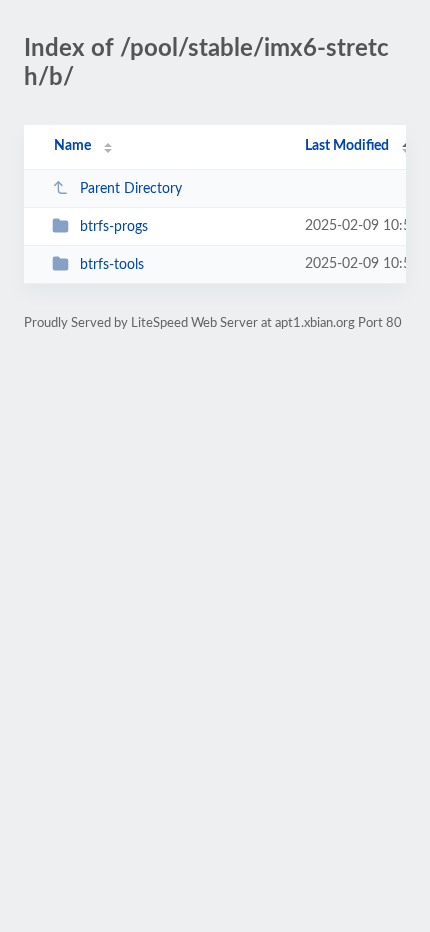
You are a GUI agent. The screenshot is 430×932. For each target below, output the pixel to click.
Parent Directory (131, 189)
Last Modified (347, 146)
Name (72, 146)
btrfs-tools (112, 265)
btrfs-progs (114, 227)
